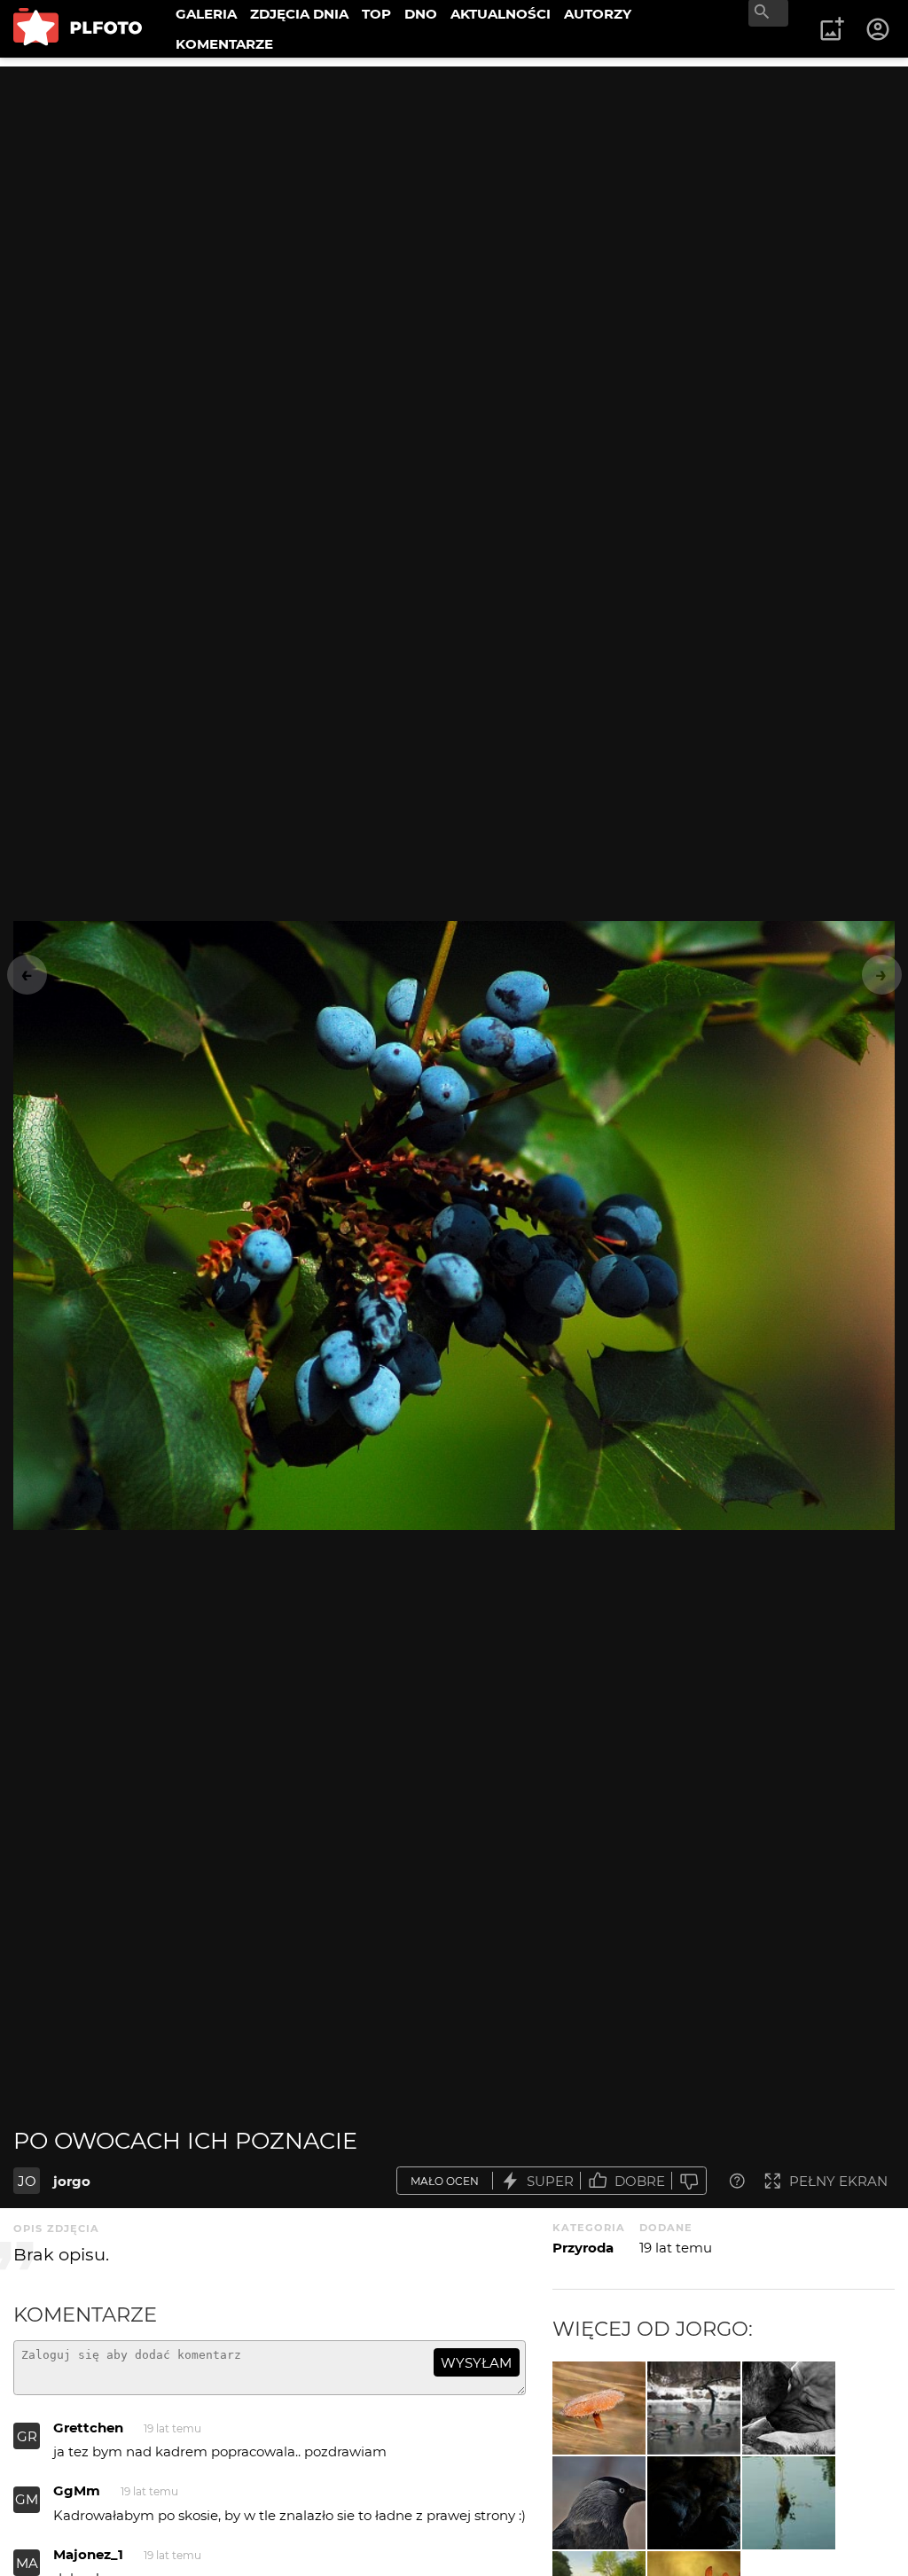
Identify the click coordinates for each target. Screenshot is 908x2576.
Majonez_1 (88, 2554)
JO (27, 2181)
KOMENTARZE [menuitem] (224, 44)
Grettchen (88, 2428)
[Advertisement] (454, 191)
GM (27, 2499)
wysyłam (476, 2363)
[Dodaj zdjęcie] (832, 29)
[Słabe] (689, 2181)
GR (27, 2436)
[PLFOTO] (78, 29)
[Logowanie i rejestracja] (879, 29)
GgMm (77, 2490)
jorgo (72, 2181)
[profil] (599, 2503)
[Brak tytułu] (599, 2408)
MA (27, 2563)
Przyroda (583, 2248)
